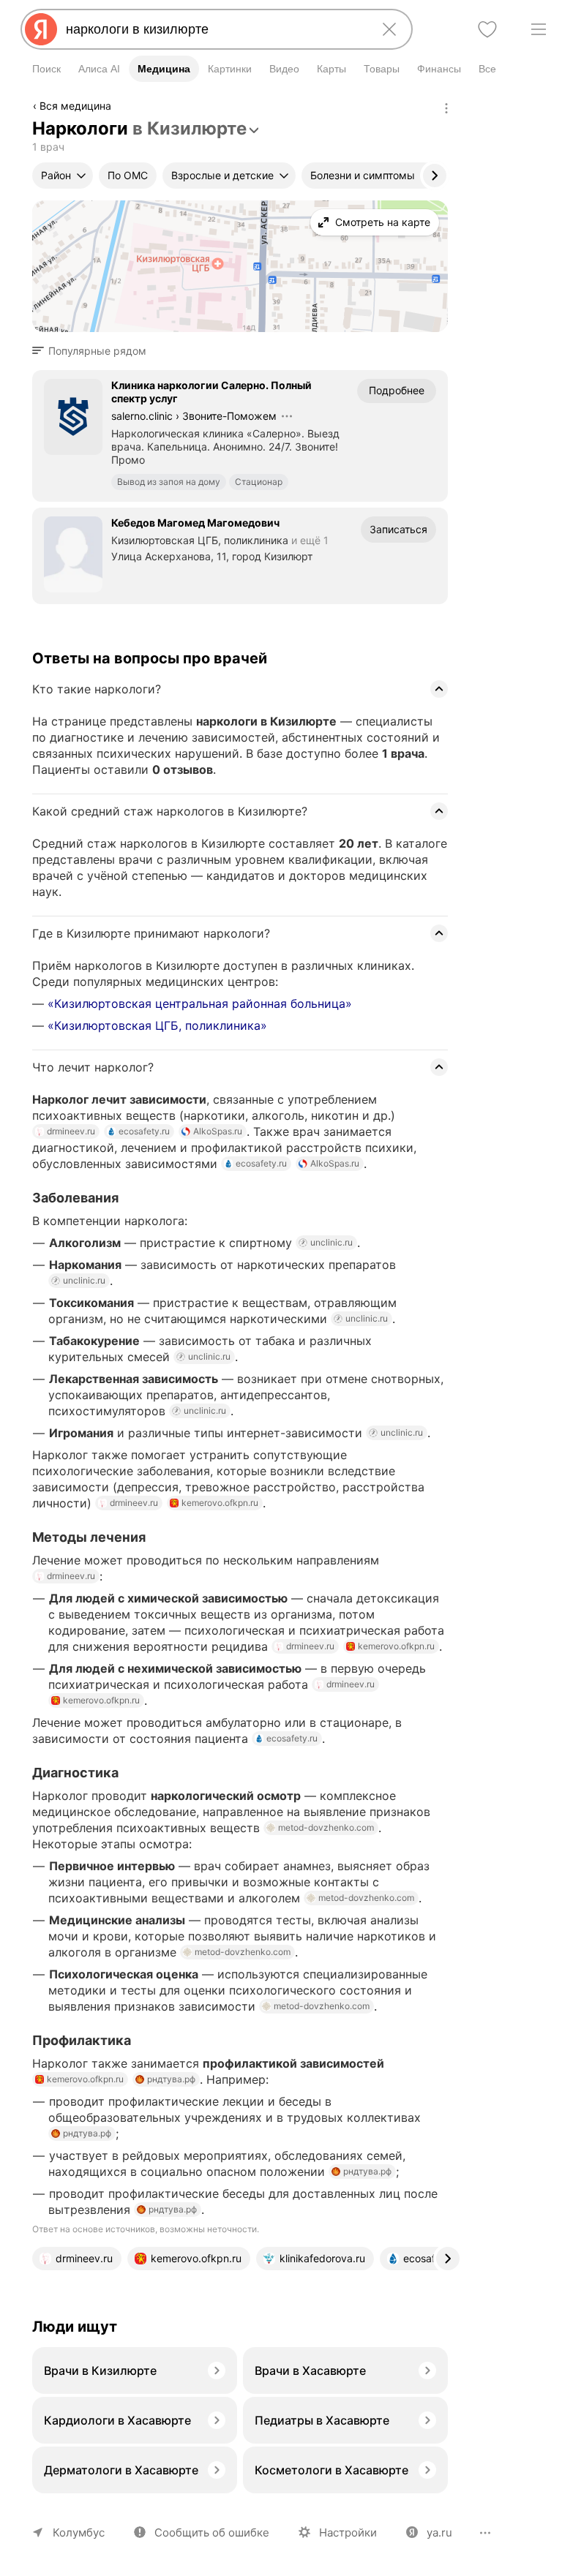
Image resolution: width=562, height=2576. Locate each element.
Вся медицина (75, 106)
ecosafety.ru (144, 1131)
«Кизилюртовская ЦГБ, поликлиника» (157, 1025)
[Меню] (539, 29)
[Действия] (446, 108)
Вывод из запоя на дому (169, 482)
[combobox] (214, 29)
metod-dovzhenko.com (326, 1827)
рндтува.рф (171, 2079)
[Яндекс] (41, 29)
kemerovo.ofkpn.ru (220, 1503)
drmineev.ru (71, 1131)
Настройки (348, 2532)
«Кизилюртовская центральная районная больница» (200, 1003)
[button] (94, 351)
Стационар (259, 482)
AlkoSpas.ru (218, 1131)
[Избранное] (487, 29)
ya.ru (439, 2532)
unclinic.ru (331, 1242)
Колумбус (79, 2532)
